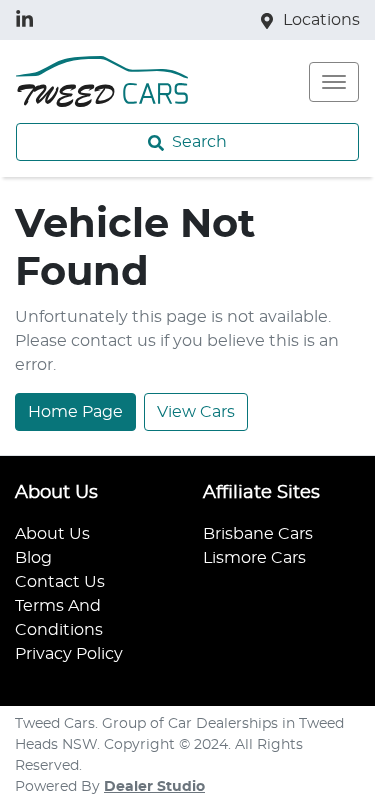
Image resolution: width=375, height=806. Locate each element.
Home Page (75, 412)
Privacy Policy (69, 654)
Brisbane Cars (258, 534)
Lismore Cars (254, 558)
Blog (33, 558)
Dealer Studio (154, 787)
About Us (52, 534)
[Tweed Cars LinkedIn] (28, 19)
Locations (321, 20)
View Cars (196, 412)
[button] (334, 82)
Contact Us (60, 582)
